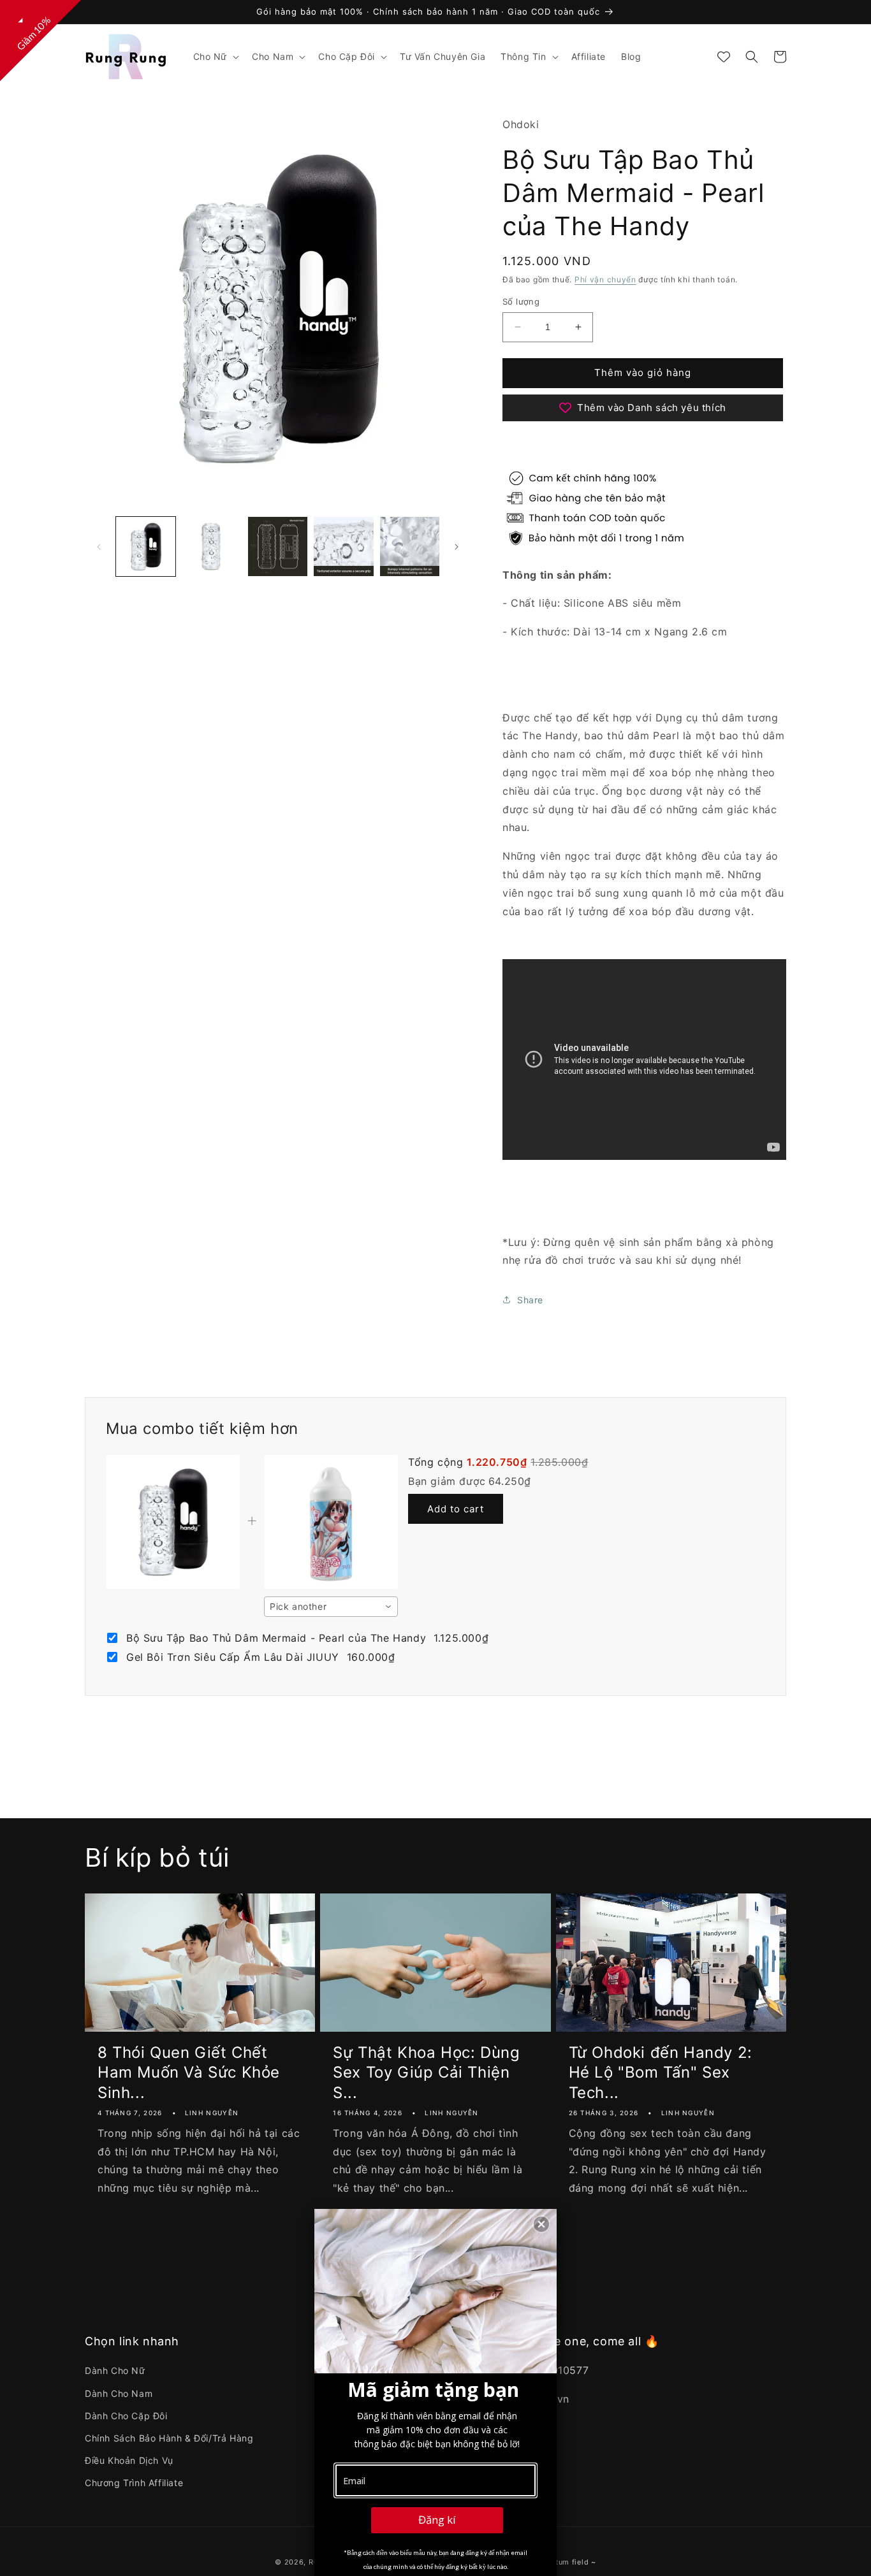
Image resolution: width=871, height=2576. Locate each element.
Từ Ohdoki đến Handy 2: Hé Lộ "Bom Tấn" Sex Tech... (661, 2072)
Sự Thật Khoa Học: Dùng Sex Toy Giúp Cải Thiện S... (426, 2072)
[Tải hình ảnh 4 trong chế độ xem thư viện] (343, 546)
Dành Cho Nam (119, 2393)
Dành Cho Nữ (115, 2370)
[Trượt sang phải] (457, 547)
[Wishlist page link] (724, 57)
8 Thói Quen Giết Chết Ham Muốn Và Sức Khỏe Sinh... (189, 2072)
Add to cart (456, 1509)
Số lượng (521, 301)
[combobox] (331, 1607)
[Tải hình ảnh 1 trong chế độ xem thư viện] (146, 546)
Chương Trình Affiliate (134, 2483)
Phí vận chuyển (605, 279)
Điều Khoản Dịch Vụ (129, 2460)
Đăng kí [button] (437, 2520)
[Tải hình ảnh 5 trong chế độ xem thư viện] (410, 546)
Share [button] (530, 1300)
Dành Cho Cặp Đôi (126, 2416)
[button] (215, 57)
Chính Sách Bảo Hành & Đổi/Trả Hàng (169, 2438)
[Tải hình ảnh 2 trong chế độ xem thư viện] (211, 546)
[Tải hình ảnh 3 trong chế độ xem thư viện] (278, 546)
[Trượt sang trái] (99, 547)
